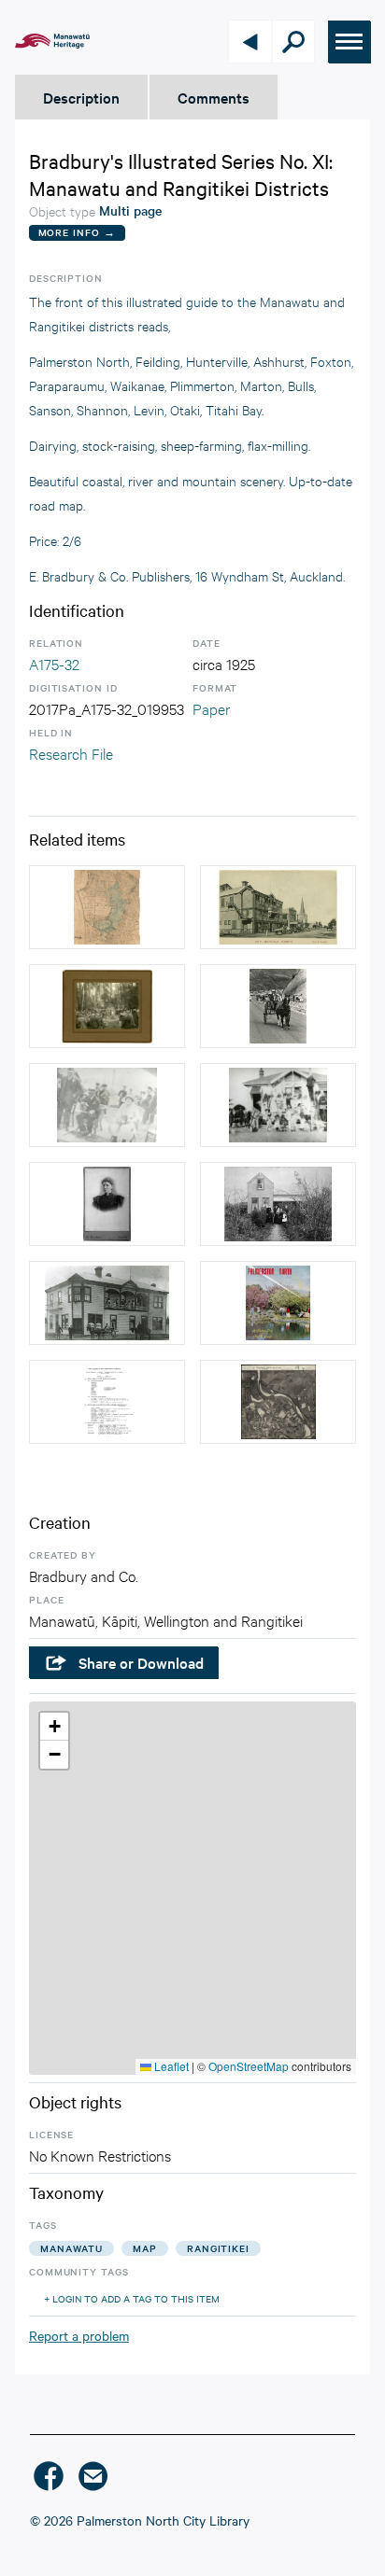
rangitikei (218, 2248)
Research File (71, 753)
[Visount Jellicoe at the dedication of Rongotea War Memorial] (107, 1105)
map (145, 2248)
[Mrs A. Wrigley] (107, 1204)
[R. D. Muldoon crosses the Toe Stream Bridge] (278, 1006)
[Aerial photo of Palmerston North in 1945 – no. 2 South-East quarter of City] (278, 1402)
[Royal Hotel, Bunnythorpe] (107, 1303)
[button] (54, 1727)
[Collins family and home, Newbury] (278, 1204)
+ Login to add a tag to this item (132, 2298)
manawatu (71, 2248)
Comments (214, 97)
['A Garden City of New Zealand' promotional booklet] (278, 1303)
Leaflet (170, 2066)
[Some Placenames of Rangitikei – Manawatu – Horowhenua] (107, 1402)
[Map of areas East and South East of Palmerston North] (107, 907)
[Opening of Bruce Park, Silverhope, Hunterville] (107, 1006)
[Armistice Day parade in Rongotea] (278, 1105)
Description (81, 97)
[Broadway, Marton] (278, 907)
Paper (211, 708)
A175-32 (54, 663)
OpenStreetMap (249, 2066)
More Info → (77, 232)
